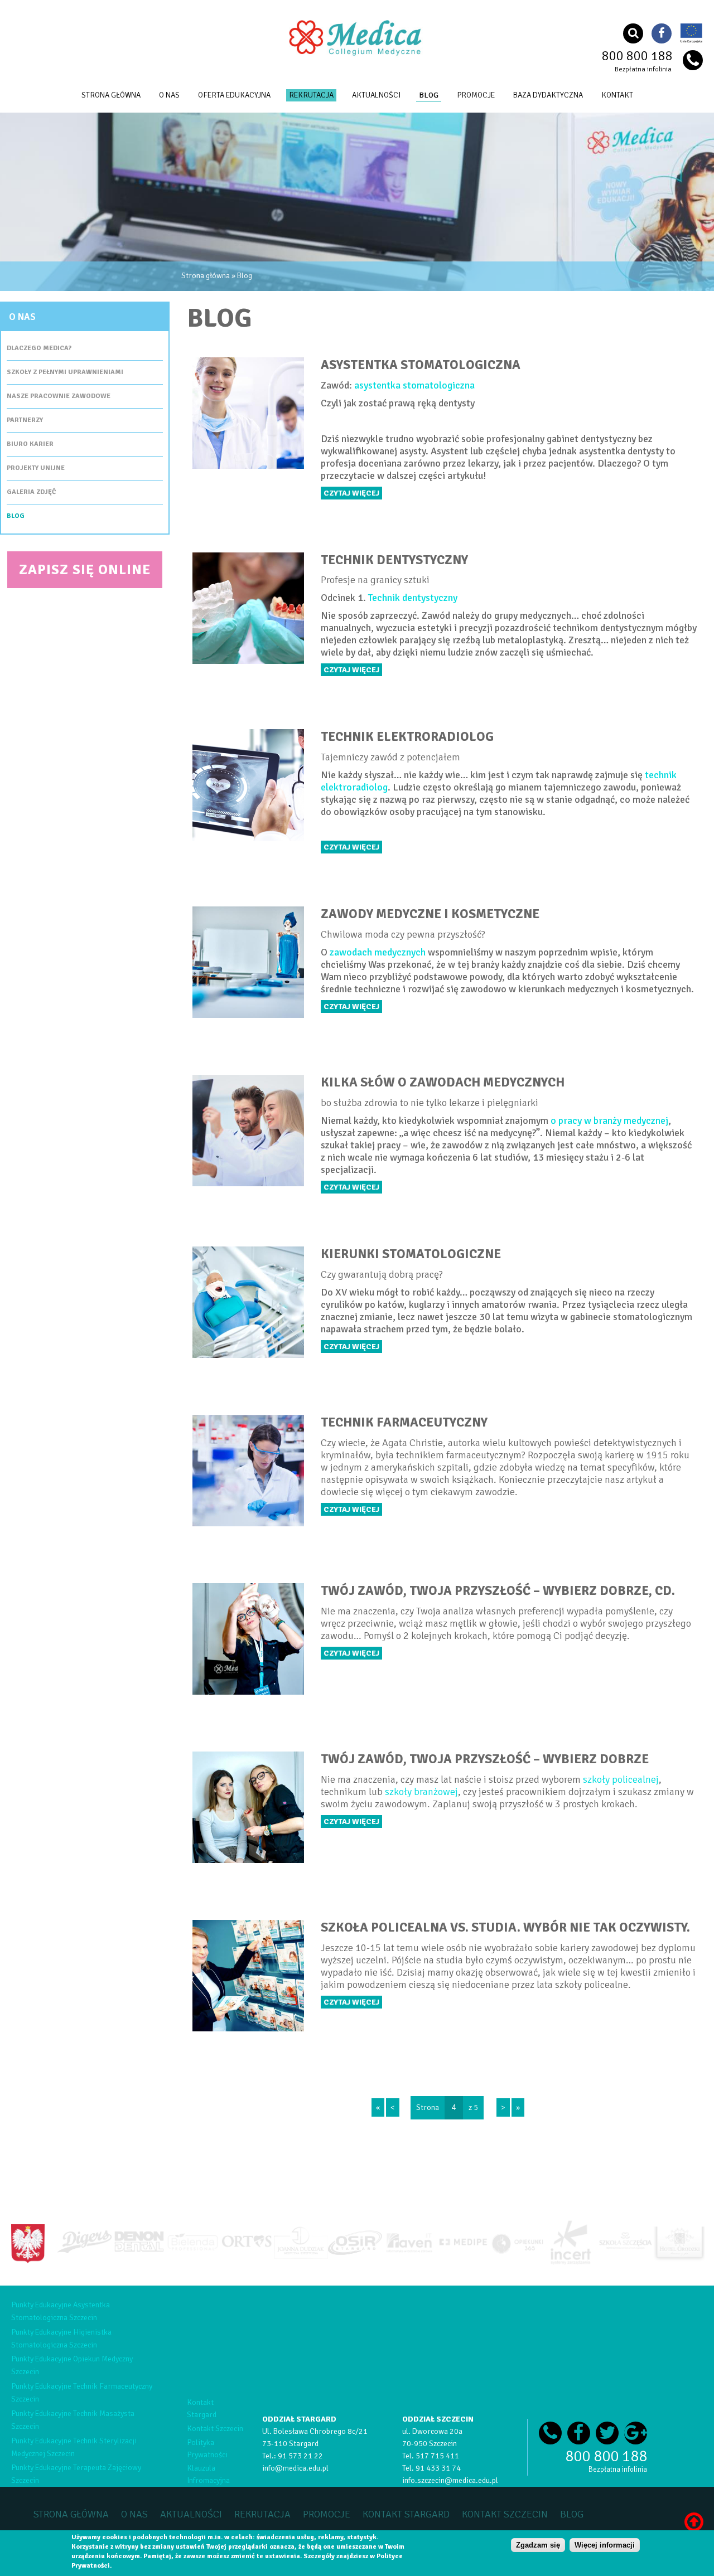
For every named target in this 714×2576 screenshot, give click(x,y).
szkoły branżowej (421, 1792)
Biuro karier (30, 444)
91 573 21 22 (300, 2456)
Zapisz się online (85, 569)
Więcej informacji (605, 2545)
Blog (429, 95)
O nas (169, 95)
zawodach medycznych (378, 952)
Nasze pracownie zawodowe (59, 396)
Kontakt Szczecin (215, 2429)
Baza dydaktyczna (548, 95)
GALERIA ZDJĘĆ (31, 492)
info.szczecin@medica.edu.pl (450, 2480)
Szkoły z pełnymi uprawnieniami (65, 372)
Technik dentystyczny (413, 598)
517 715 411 (437, 2456)
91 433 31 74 (438, 2468)
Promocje (476, 95)
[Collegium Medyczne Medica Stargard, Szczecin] (357, 55)
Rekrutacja (311, 95)
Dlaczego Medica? (39, 348)
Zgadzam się (538, 2545)
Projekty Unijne (36, 468)
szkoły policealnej (621, 1779)
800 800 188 (637, 56)
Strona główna (111, 95)
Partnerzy (25, 420)
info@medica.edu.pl (295, 2468)
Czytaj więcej (351, 493)
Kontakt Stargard (406, 2514)
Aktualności (376, 95)
